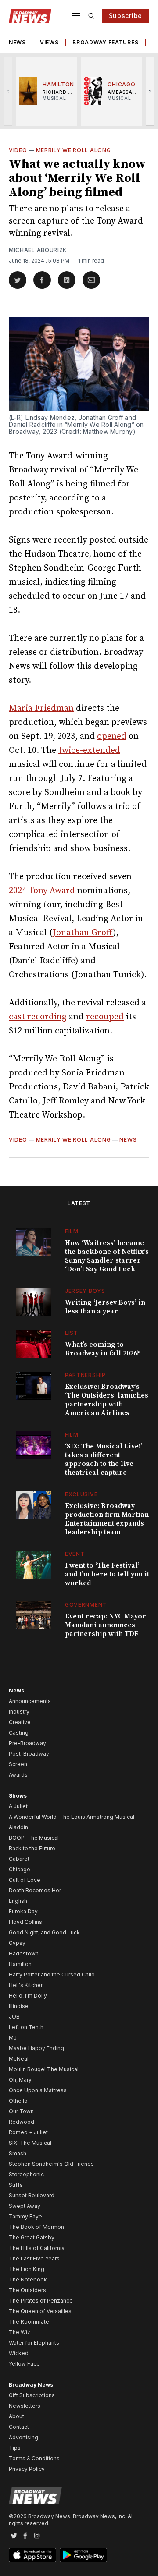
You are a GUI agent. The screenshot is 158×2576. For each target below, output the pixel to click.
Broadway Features (105, 42)
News (17, 42)
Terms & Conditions (34, 2458)
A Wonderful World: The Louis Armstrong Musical (72, 1817)
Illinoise (19, 2006)
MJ (13, 2038)
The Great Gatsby (32, 2237)
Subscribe (126, 16)
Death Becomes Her (35, 1890)
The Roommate (29, 2322)
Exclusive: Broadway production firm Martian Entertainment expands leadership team (107, 1519)
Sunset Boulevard (32, 2195)
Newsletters (25, 2406)
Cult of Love (25, 1880)
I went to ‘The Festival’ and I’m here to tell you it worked (107, 1574)
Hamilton (20, 1964)
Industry (19, 1712)
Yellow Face (24, 2364)
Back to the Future (32, 1848)
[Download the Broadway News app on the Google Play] (83, 2555)
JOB (14, 2017)
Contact (19, 2427)
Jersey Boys (85, 1291)
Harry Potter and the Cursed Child (52, 1975)
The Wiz (20, 2332)
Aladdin (18, 1827)
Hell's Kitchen (26, 1985)
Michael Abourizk (38, 250)
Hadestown (24, 1953)
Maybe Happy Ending (36, 2048)
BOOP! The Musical (34, 1838)
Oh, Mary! (21, 2080)
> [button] (150, 91)
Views (49, 42)
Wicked (19, 2353)
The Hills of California (37, 2248)
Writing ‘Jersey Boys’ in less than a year (105, 1307)
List (72, 1333)
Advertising (23, 2437)
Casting (19, 1733)
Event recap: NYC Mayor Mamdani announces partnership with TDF (106, 1625)
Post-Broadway (29, 1754)
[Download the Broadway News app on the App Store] (32, 2555)
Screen (18, 1764)
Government (86, 1605)
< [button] (8, 91)
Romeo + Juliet (28, 2132)
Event (75, 1554)
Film (72, 1231)
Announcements (30, 1701)
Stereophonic (26, 2174)
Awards (18, 1775)
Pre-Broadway (27, 1743)
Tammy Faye (25, 2216)
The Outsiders (27, 2290)
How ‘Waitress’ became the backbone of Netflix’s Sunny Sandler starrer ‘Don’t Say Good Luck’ (107, 1256)
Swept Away (25, 2206)
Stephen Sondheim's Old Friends (51, 2164)
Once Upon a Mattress (38, 2090)
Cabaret (19, 1859)
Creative (20, 1722)
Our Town (21, 2111)
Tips (15, 2448)
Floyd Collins (25, 1922)
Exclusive (81, 1494)
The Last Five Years (34, 2258)
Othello (18, 2101)
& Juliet (18, 1806)
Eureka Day (23, 1911)
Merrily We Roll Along (74, 150)
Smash (18, 2153)
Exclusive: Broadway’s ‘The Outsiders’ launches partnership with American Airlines (107, 1400)
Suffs (16, 2185)
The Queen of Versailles (40, 2311)
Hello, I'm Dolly (28, 1996)
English (18, 1901)
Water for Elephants (34, 2343)
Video (18, 150)
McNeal (19, 2059)
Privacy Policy (27, 2469)
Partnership (85, 1375)
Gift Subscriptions (32, 2395)
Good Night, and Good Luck (44, 1932)
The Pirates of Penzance (41, 2301)
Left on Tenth (26, 2027)
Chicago (20, 1869)
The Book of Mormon (36, 2227)
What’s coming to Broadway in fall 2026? (102, 1349)
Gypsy (17, 1943)
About (16, 2416)
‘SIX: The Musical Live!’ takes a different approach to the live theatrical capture (104, 1459)
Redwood (22, 2122)
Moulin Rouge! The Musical (44, 2069)
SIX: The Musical (30, 2143)
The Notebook (28, 2280)
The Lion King (27, 2269)
